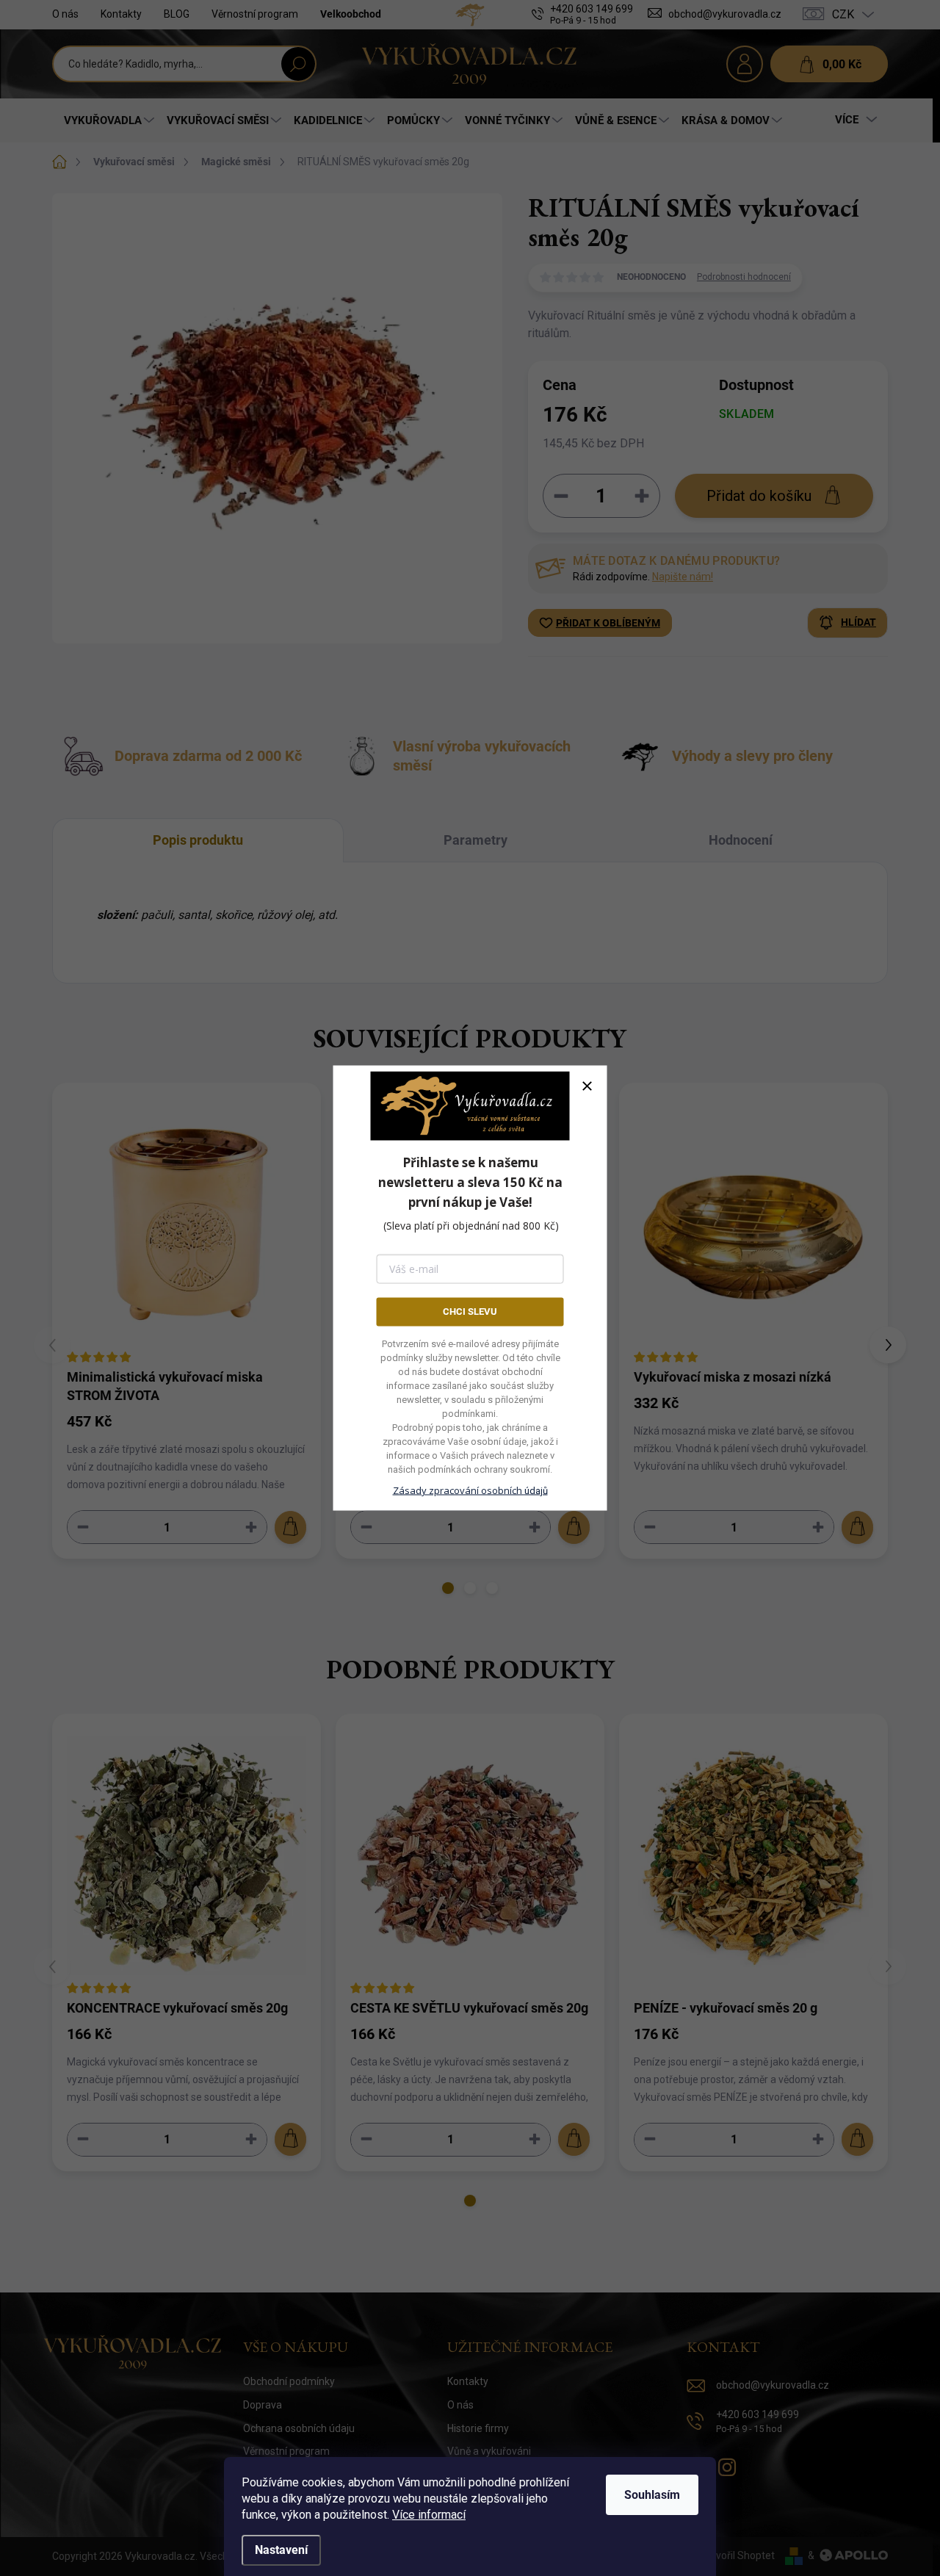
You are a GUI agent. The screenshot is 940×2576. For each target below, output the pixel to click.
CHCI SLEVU (470, 1312)
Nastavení (281, 2550)
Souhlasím (652, 2495)
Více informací (429, 2515)
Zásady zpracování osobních (470, 1490)
